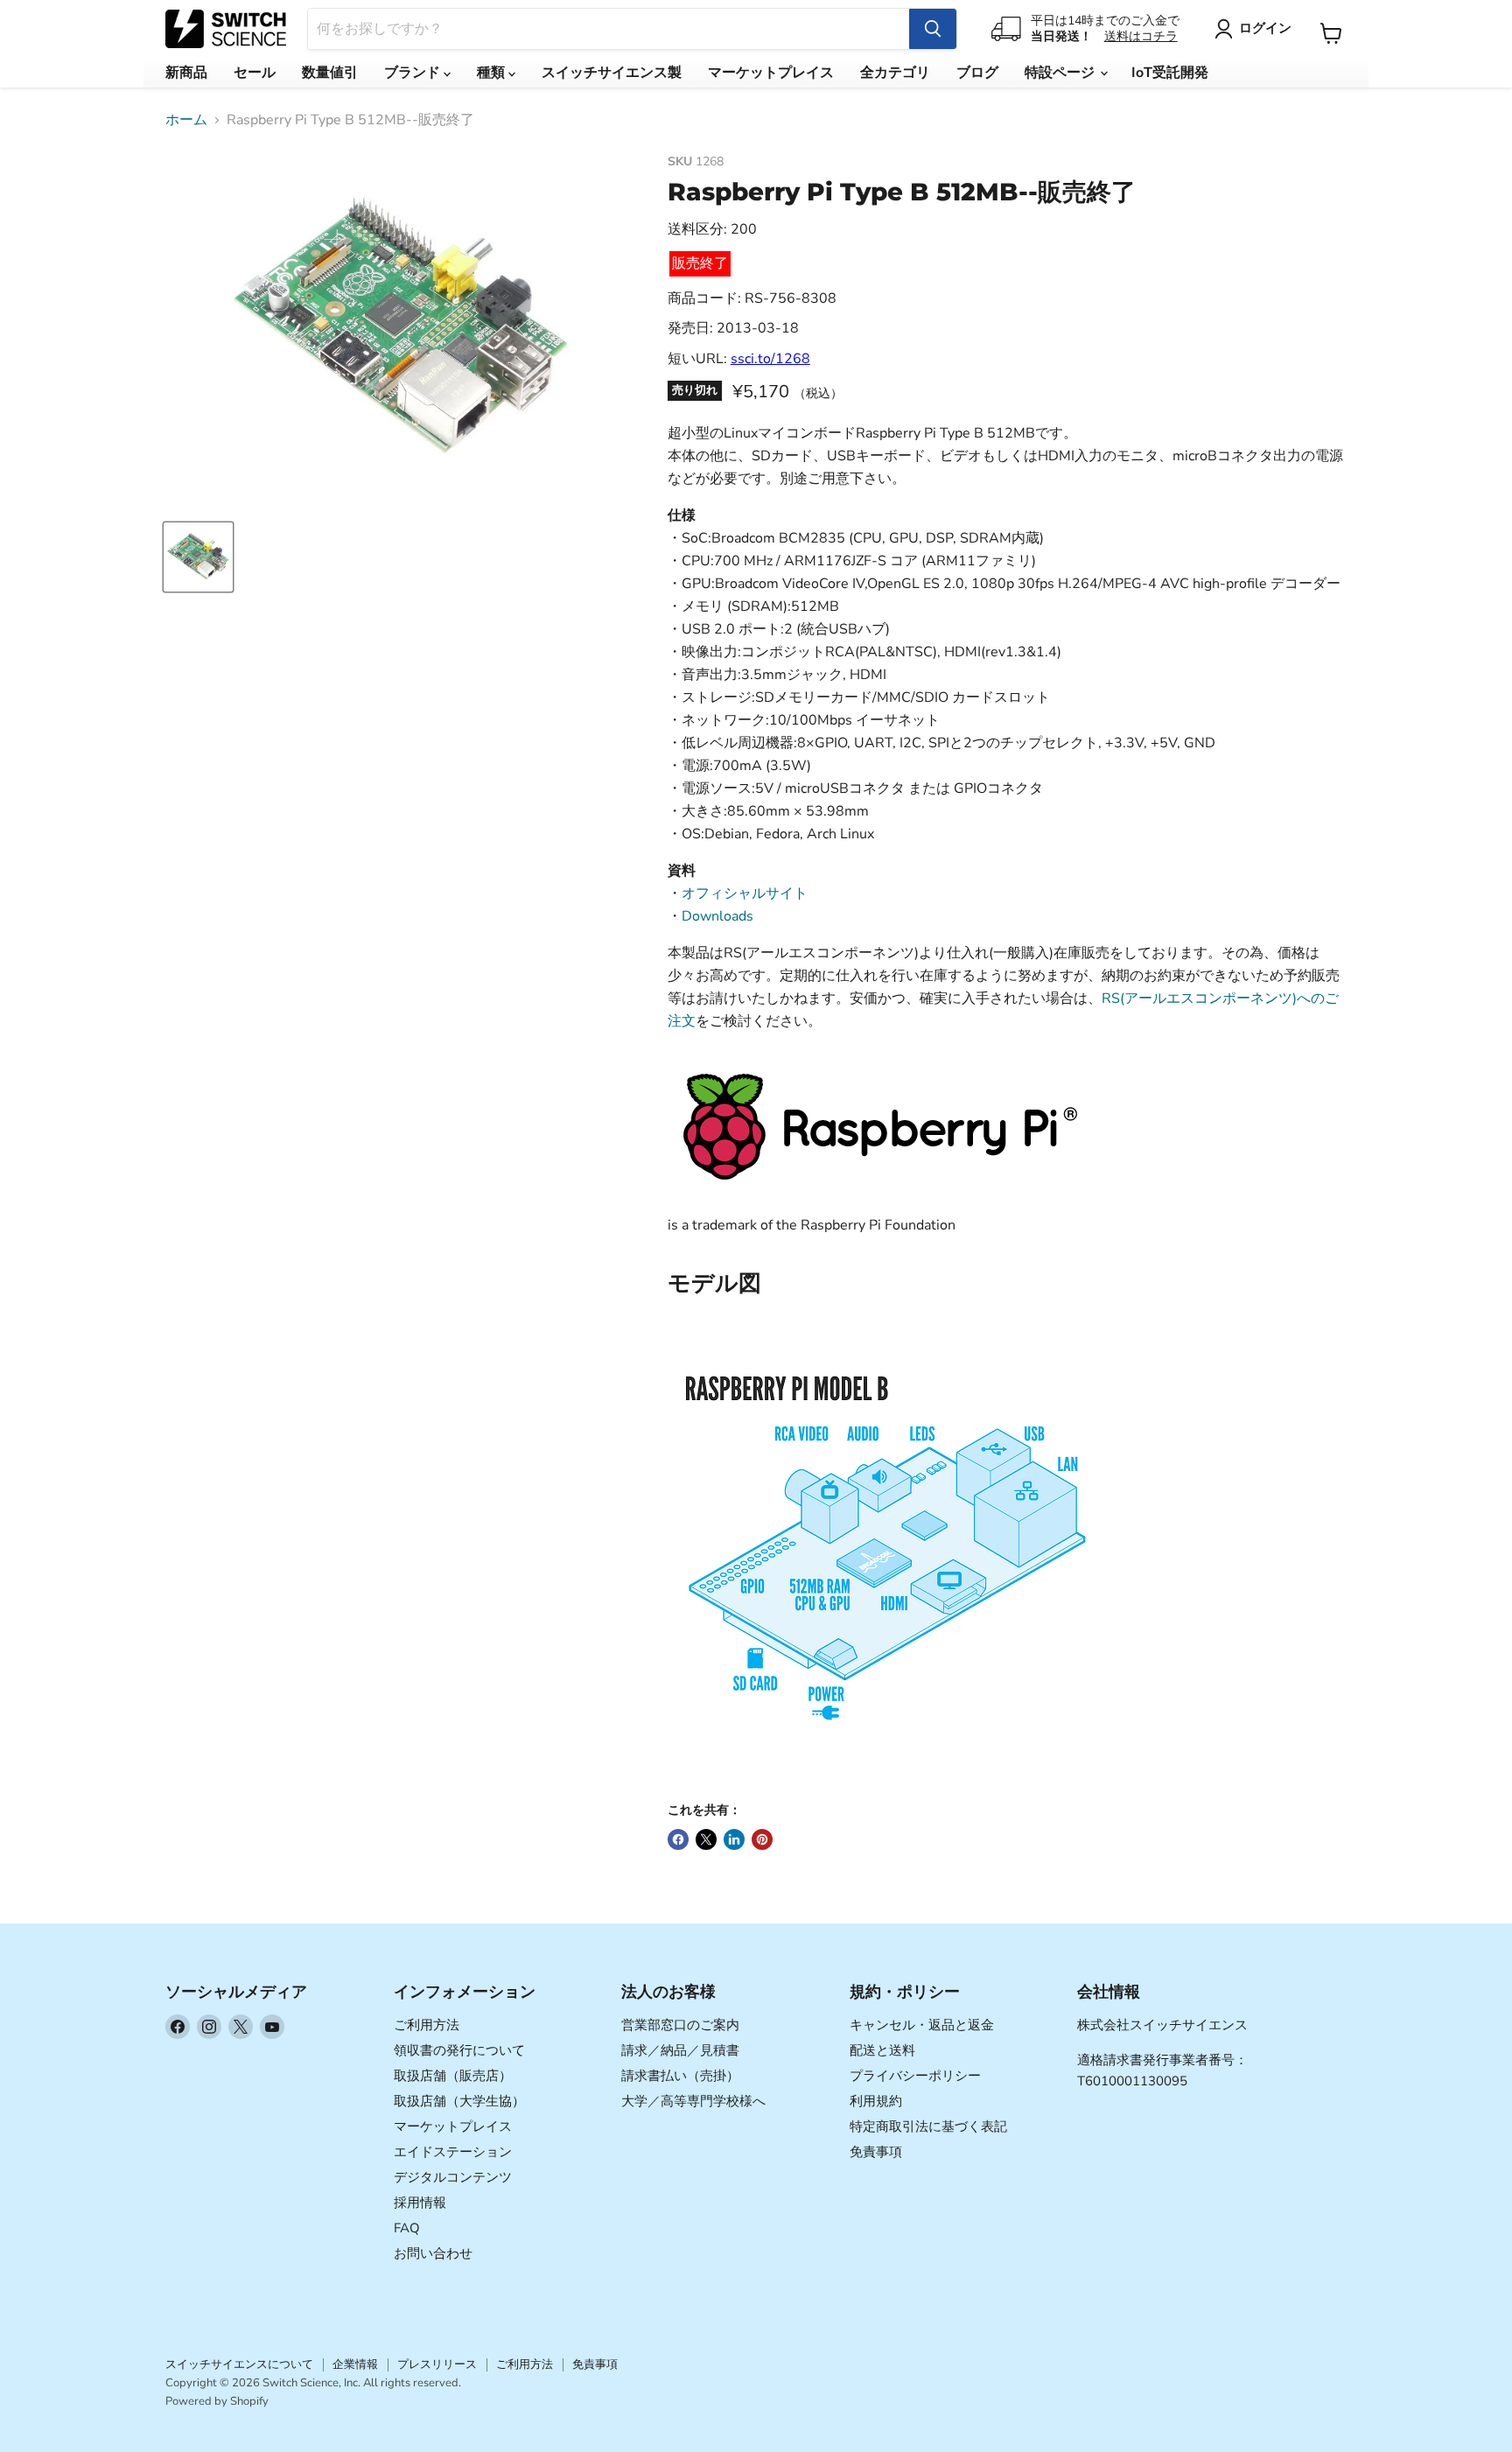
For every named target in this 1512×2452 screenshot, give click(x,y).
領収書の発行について (459, 2050)
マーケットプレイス (771, 73)
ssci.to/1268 (770, 359)
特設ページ (1061, 73)
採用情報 (420, 2203)
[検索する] (933, 29)
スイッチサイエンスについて (239, 2364)
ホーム (186, 120)
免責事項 (876, 2152)
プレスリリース (437, 2364)
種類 (493, 73)
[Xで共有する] (706, 1839)
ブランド (414, 73)
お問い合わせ (433, 2253)
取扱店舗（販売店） (453, 2076)
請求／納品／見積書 (680, 2050)
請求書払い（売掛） (680, 2076)
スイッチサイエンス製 (612, 73)
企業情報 (355, 2364)
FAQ (407, 2228)
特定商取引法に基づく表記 (928, 2126)
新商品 (186, 73)
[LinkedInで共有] (734, 1839)
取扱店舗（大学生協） (459, 2101)
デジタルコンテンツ (453, 2177)
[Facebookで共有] (678, 1839)
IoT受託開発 (1170, 73)
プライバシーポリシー (915, 2076)
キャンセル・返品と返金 (922, 2025)
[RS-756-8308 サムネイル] (198, 557)
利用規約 (876, 2101)
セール (255, 73)
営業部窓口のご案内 (680, 2025)
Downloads (717, 916)
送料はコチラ (1141, 36)
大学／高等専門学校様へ (693, 2101)
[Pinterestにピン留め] (762, 1839)
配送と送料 (882, 2050)
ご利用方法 (427, 2025)
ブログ (977, 73)
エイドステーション (453, 2152)
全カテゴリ (895, 73)
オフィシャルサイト (745, 893)
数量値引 (330, 73)
